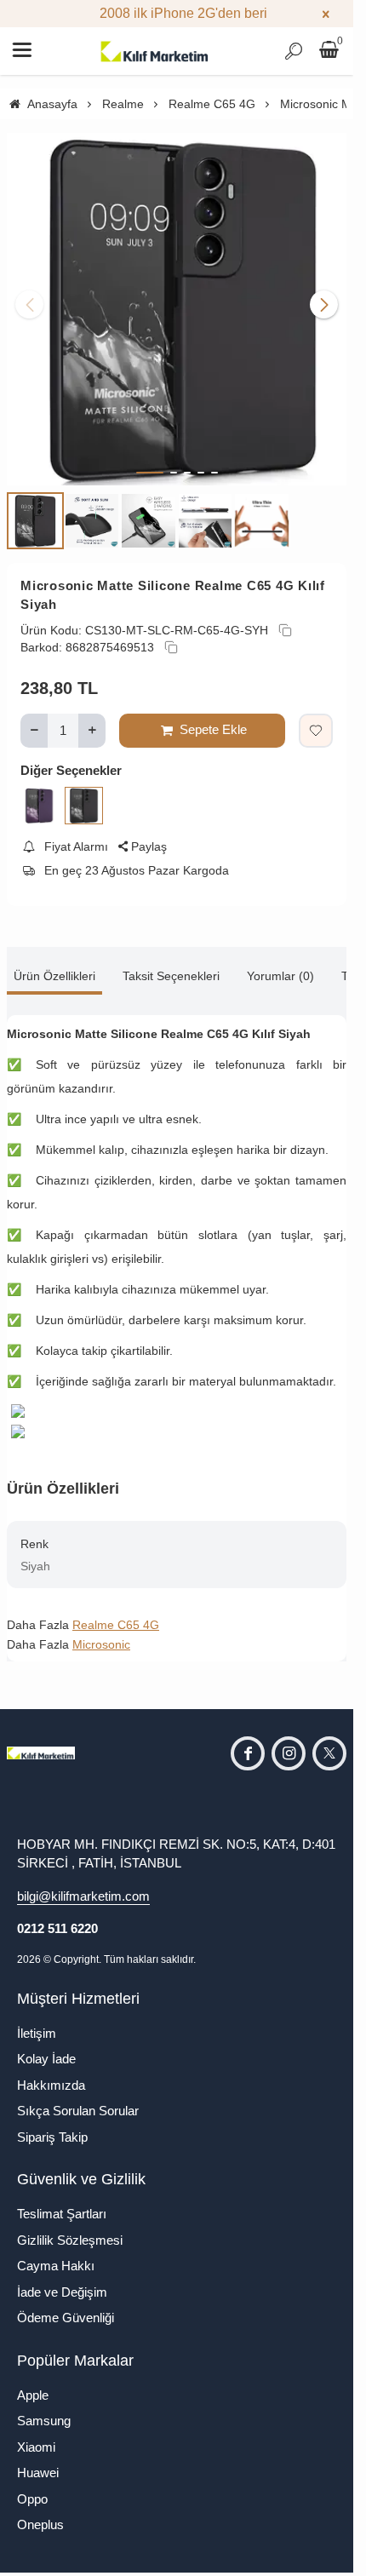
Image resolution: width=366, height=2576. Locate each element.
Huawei (38, 2460)
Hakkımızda (51, 2072)
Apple (33, 2382)
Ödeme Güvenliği (66, 2305)
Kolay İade (46, 2046)
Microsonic (101, 1632)
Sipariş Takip (52, 2124)
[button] (150, 460)
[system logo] (155, 51)
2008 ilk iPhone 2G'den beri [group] (177, 13)
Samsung (44, 2408)
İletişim (37, 2020)
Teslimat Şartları (62, 2201)
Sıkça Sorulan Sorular (78, 2098)
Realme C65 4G (116, 1612)
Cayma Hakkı (56, 2253)
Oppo (32, 2486)
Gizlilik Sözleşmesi (70, 2227)
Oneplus (40, 2512)
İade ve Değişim (62, 2279)
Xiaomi (36, 2434)
